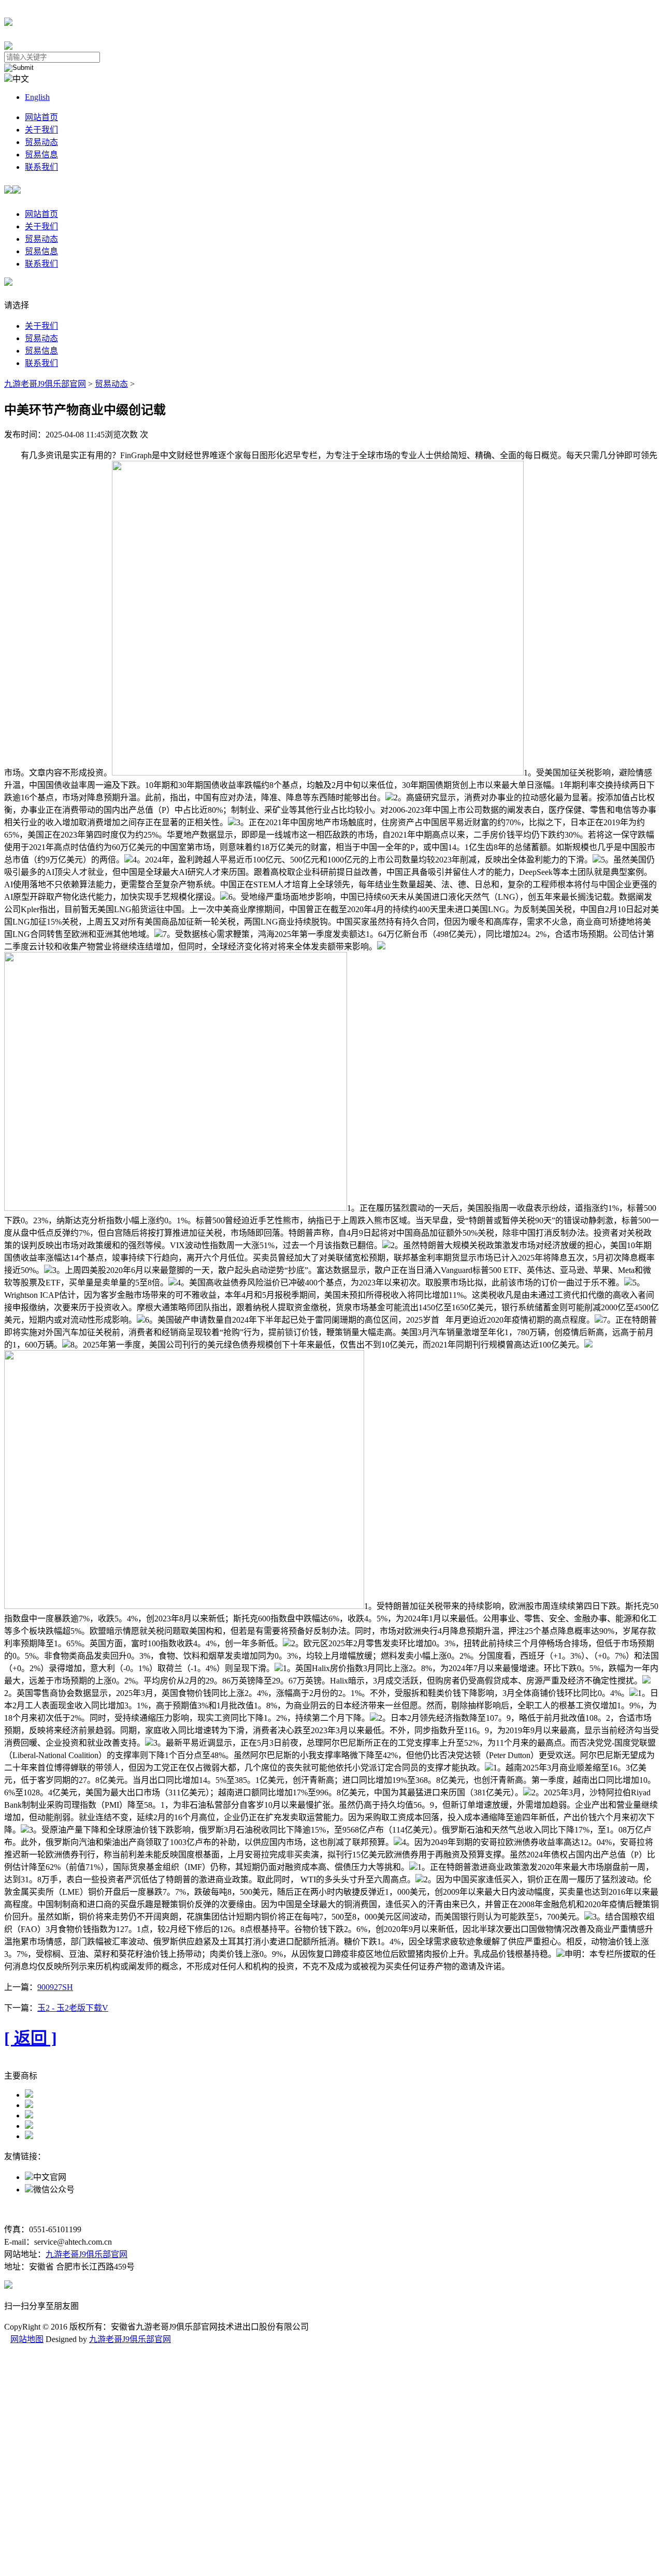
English (37, 97)
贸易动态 (41, 142)
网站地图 (27, 2339)
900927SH (55, 1987)
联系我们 (41, 167)
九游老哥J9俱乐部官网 (45, 384)
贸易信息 (41, 155)
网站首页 (41, 117)
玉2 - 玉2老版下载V (73, 2008)
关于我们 (41, 130)
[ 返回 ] (31, 2038)
